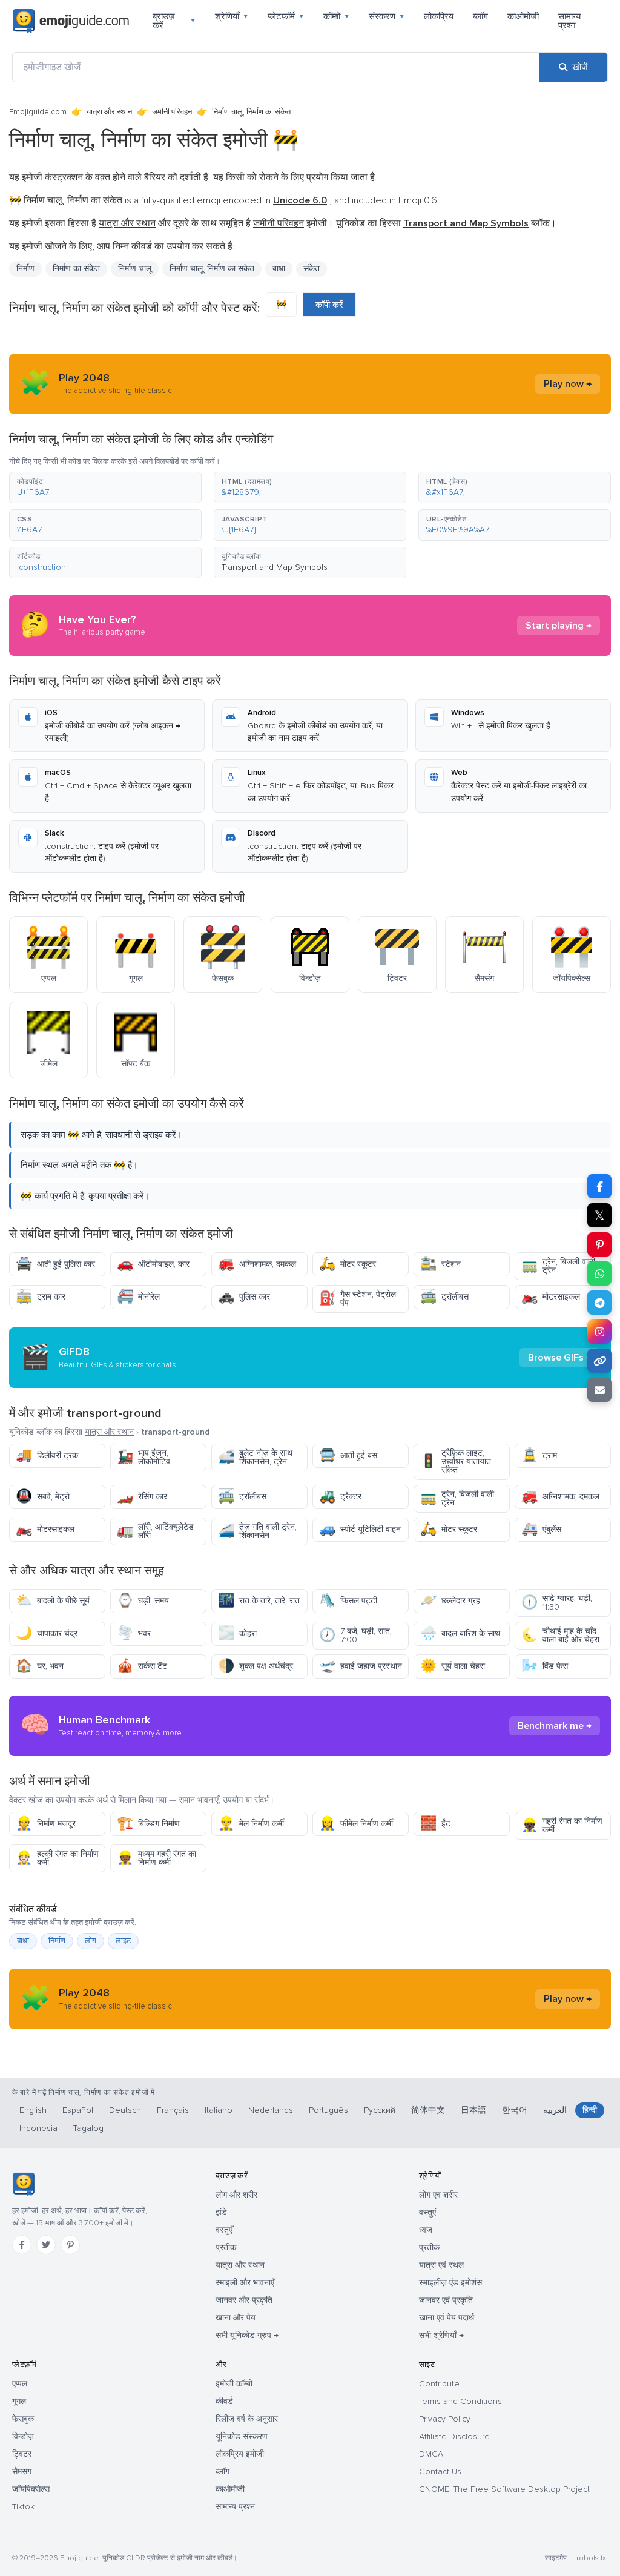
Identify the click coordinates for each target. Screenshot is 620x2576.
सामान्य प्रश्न (569, 21)
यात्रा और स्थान (109, 112)
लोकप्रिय (439, 16)
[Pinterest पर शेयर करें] (599, 1244)
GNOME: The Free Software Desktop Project (504, 2489)
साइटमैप (556, 2558)
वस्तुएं (427, 2212)
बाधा (23, 1941)
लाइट (123, 1941)
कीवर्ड (224, 2401)
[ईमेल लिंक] (599, 1390)
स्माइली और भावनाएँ (245, 2283)
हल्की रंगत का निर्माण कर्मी (57, 1858)
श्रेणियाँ (232, 16)
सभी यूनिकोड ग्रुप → (247, 2335)
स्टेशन (440, 1264)
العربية (555, 2110)
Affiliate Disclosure (454, 2436)
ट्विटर (22, 2454)
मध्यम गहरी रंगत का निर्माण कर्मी (157, 1858)
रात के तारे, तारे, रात (259, 1601)
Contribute (439, 2384)
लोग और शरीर (236, 2195)
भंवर (134, 1633)
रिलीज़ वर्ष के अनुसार (247, 2419)
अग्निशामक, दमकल (257, 1264)
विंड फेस (545, 1666)
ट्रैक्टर (340, 1497)
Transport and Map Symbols (275, 567)
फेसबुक (23, 2419)
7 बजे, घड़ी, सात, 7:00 (355, 1635)
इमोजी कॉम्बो (234, 2384)
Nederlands (271, 2110)
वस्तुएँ (224, 2230)
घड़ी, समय (143, 1601)
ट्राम (539, 1455)
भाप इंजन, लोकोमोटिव (143, 1457)
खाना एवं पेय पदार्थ (447, 2318)
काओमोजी (523, 16)
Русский (380, 2110)
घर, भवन (40, 1666)
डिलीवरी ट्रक (47, 1455)
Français (173, 2110)
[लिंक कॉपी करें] (599, 1361)
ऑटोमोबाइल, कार (153, 1264)
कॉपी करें (329, 305)
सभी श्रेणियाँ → (441, 2335)
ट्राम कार (41, 1297)
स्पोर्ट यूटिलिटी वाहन (360, 1529)
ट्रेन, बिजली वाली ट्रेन (558, 1266)
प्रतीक (226, 2247)
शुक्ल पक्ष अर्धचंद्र (256, 1666)
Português (328, 2110)
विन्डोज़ (23, 2436)
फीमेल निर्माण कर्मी (356, 1824)
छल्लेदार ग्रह (450, 1601)
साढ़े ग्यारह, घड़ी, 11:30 (557, 1603)
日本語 (473, 2110)
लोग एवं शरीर (438, 2195)
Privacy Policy (445, 2419)
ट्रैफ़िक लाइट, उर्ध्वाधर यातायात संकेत (456, 1461)
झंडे (221, 2212)
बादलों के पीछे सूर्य (53, 1601)
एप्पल (20, 2384)
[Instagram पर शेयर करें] (599, 1332)
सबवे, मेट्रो (43, 1497)
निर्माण (57, 1941)
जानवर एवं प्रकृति (446, 2300)
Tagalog (88, 2128)
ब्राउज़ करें (174, 21)
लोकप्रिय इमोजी (240, 2454)
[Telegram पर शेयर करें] (599, 1303)
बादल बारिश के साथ (460, 1633)
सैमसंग (22, 2472)
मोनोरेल (138, 1297)
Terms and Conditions (460, 2401)
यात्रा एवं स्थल (441, 2265)
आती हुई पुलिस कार (55, 1264)
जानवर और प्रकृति (244, 2300)
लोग (91, 1941)
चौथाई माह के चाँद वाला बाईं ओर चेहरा (560, 1635)
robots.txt (592, 2558)
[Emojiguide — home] (71, 21)
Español (78, 2110)
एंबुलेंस (541, 1529)
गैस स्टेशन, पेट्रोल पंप (358, 1299)
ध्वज (426, 2230)
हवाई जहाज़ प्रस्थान (361, 1666)
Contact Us (440, 2472)
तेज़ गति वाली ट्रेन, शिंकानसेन (257, 1531)
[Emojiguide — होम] (23, 2184)
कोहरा (237, 1633)
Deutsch (125, 2110)
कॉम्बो (336, 16)
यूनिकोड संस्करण (242, 2436)
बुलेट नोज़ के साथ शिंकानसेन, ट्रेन (255, 1457)
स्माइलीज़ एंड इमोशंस (450, 2283)
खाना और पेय (236, 2318)
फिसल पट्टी (348, 1601)
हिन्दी (590, 2110)
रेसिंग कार (142, 1497)
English (33, 2110)
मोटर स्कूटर (348, 1264)
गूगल (19, 2401)
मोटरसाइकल (551, 1297)
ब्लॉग (480, 16)
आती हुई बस (348, 1455)
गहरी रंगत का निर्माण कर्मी (562, 1825)
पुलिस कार (244, 1297)
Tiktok (23, 2507)
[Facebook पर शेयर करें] (599, 1186)
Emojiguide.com (38, 112)
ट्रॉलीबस (444, 1297)
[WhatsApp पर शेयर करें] (599, 1273)
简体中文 (428, 2110)
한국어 (515, 2110)
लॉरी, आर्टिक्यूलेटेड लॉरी (155, 1531)
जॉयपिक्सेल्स (31, 2489)
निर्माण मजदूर (46, 1824)
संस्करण (387, 16)
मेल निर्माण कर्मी (251, 1824)
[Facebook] (22, 2245)
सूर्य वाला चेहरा (453, 1666)
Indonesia (38, 2128)
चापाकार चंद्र (47, 1633)
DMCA (431, 2454)
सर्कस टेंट (142, 1666)
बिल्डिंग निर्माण (148, 1824)
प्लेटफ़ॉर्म (286, 16)
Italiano (219, 2110)
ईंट (435, 1824)
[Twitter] (46, 2245)
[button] (105, 487)
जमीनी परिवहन (172, 112)
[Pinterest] (70, 2245)
